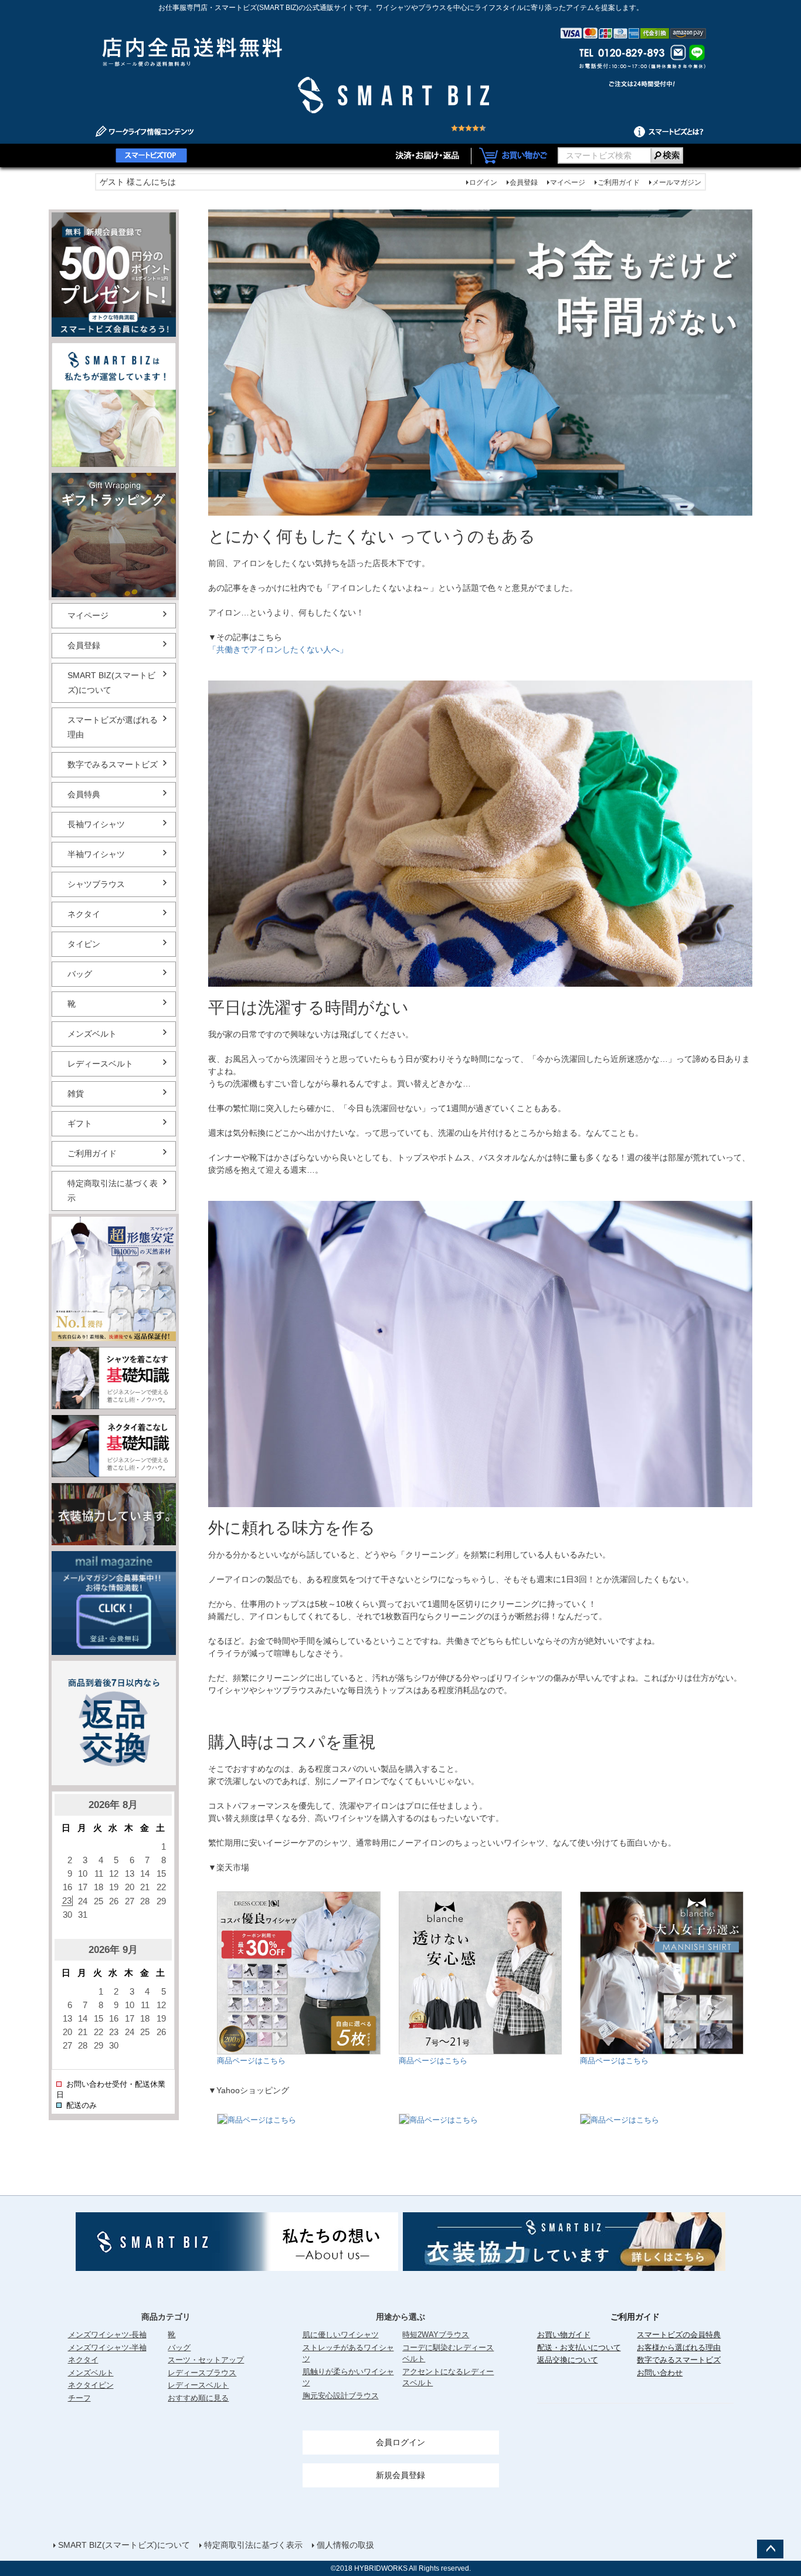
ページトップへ (770, 2549)
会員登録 (524, 182)
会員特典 (84, 794)
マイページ (568, 182)
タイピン (84, 944)
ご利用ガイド (619, 182)
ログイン (483, 182)
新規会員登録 (400, 2475)
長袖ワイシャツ (96, 824)
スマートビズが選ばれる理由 (113, 727)
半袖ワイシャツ (96, 854)
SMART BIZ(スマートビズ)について (111, 683)
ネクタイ (84, 914)
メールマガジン (677, 182)
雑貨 (76, 1094)
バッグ (80, 974)
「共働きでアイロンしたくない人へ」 (278, 649)
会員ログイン (400, 2442)
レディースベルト (100, 1064)
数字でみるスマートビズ (113, 764)
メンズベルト (92, 1034)
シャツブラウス (96, 884)
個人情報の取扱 (345, 2545)
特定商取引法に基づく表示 (113, 1191)
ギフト (80, 1123)
